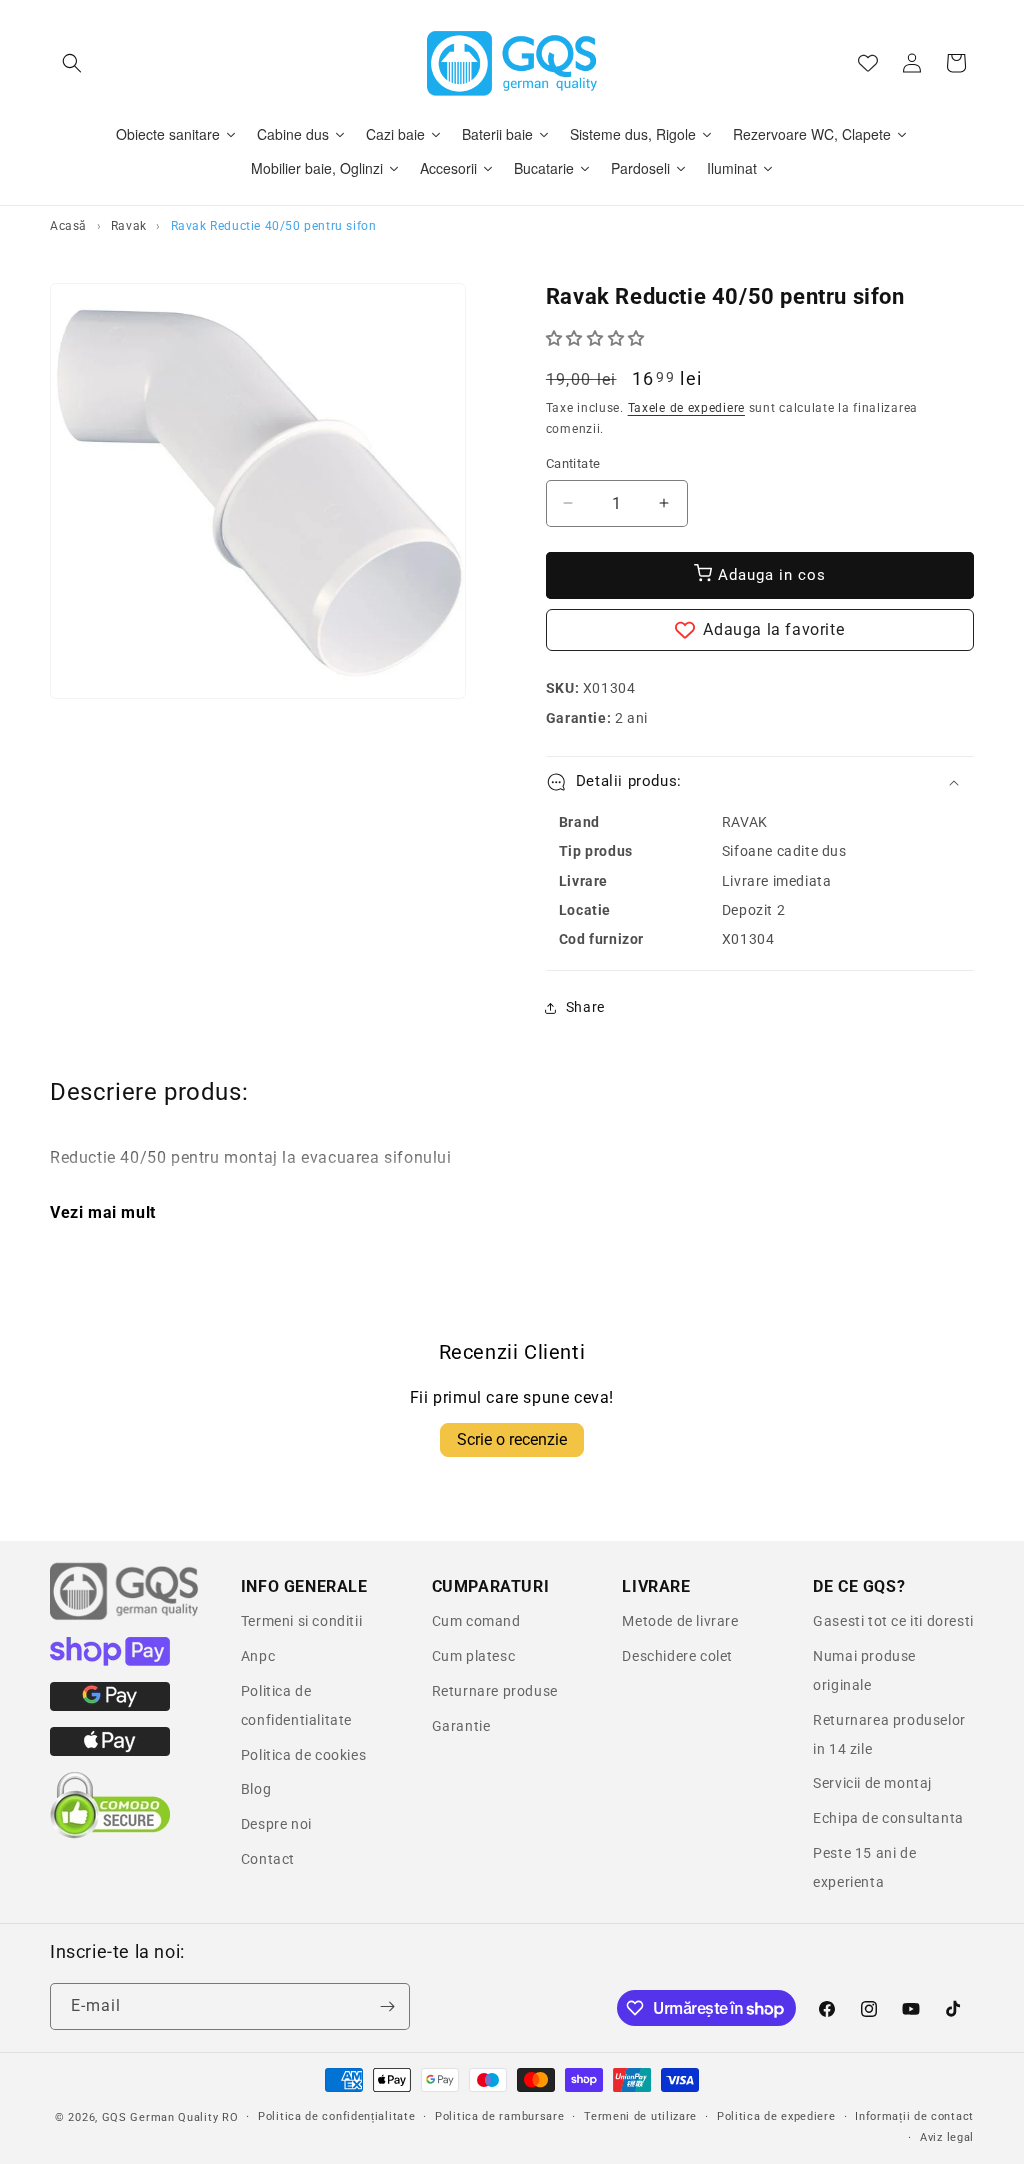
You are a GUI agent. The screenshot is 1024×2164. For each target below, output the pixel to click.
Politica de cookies (303, 1755)
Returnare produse (495, 1691)
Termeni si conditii (301, 1621)
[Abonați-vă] (387, 2006)
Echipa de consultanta (888, 1818)
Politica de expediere (776, 2116)
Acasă (68, 226)
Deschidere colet (677, 1656)
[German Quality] (125, 1617)
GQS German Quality (160, 2117)
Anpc (258, 1656)
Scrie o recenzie (512, 1439)
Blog (256, 1789)
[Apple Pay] (110, 1751)
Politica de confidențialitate (336, 2116)
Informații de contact (914, 2116)
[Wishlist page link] (868, 63)
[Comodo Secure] (110, 1834)
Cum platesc (474, 1656)
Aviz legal (947, 2137)
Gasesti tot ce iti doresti (893, 1621)
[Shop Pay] (110, 1661)
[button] (72, 63)
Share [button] (585, 1007)
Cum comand (476, 1621)
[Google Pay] (110, 1706)
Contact (268, 1859)
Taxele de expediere (686, 408)
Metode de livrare (680, 1621)
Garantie (461, 1726)
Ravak (129, 226)
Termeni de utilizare (640, 2116)
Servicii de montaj (872, 1783)
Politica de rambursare (499, 2116)
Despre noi (276, 1824)
